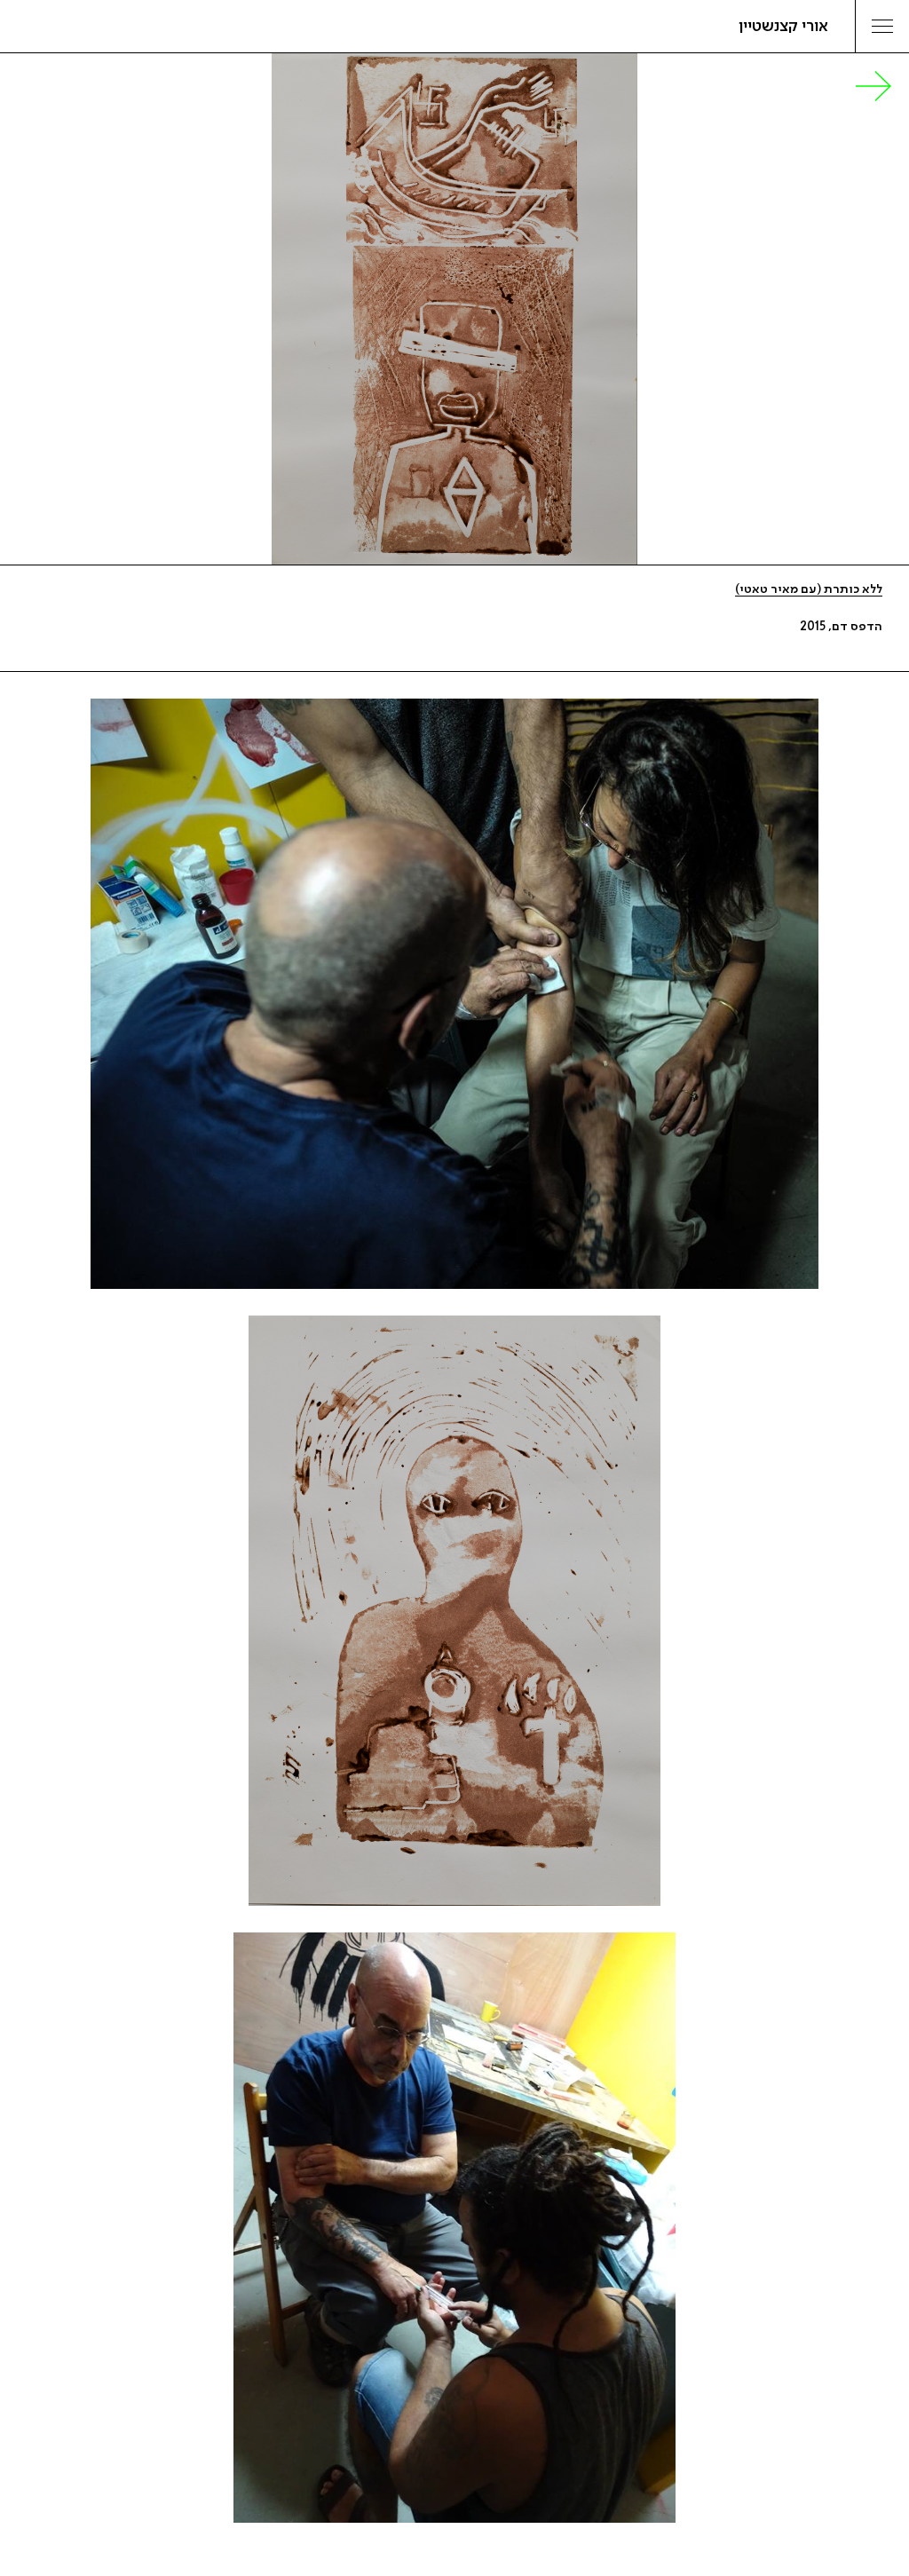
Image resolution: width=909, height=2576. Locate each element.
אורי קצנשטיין (783, 27)
